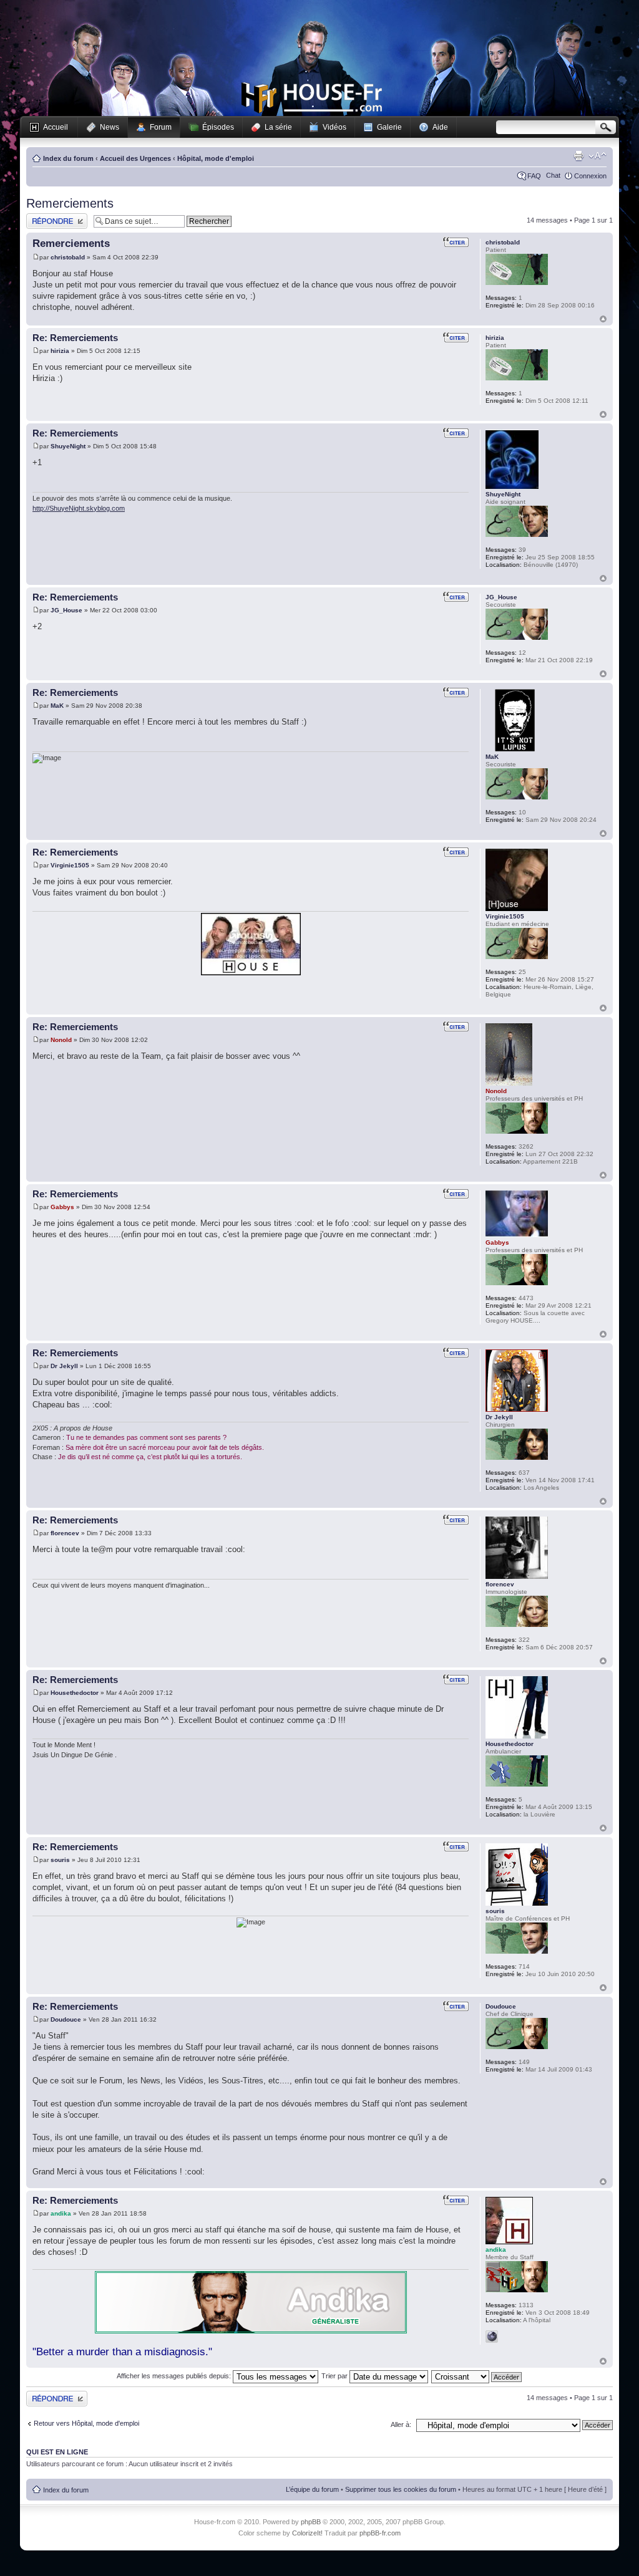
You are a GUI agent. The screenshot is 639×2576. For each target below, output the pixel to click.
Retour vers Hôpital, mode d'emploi (86, 2423)
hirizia (60, 351)
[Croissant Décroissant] (477, 2376)
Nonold (61, 1040)
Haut (603, 319)
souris (60, 1860)
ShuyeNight (68, 446)
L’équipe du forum (312, 2489)
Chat (553, 175)
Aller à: (401, 2424)
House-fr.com (312, 98)
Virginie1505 (70, 865)
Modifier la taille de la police (598, 156)
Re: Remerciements (75, 338)
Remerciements (70, 203)
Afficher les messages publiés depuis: (175, 2376)
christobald (68, 257)
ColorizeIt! (307, 2533)
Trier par (335, 2376)
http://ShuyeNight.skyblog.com (79, 508)
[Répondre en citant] (456, 242)
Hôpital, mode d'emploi (216, 158)
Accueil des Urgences (135, 158)
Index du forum (68, 158)
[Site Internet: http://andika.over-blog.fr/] (492, 2337)
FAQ (534, 176)
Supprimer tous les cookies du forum (401, 2489)
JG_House (66, 610)
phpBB (311, 2522)
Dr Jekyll (64, 1366)
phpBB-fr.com (380, 2533)
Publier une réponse (56, 217)
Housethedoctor (75, 1693)
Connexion (590, 176)
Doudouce (66, 2019)
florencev (65, 1533)
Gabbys (62, 1207)
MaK (57, 706)
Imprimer (578, 156)
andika (61, 2213)
